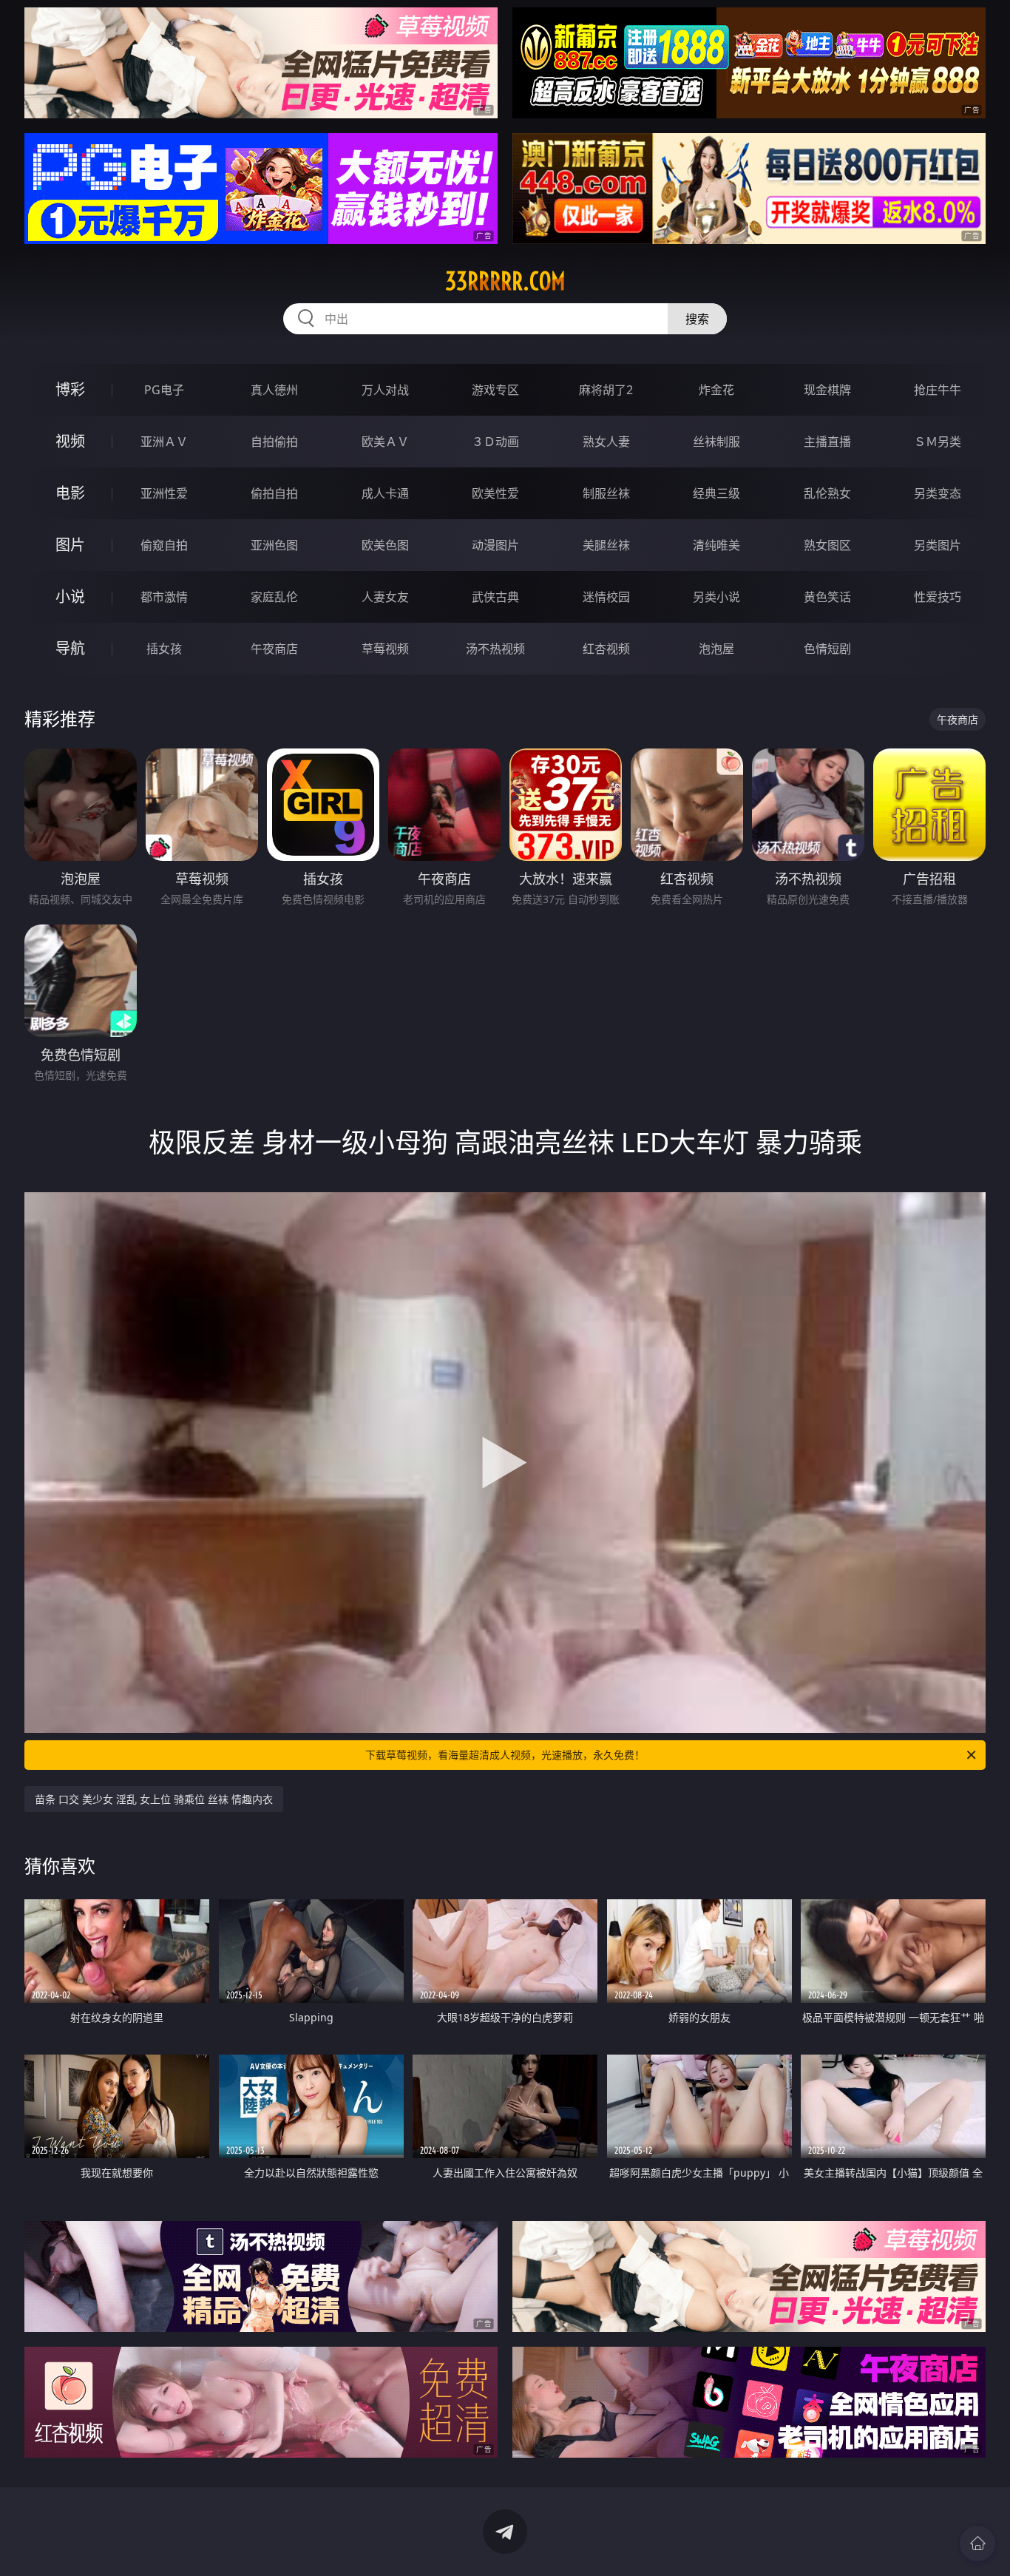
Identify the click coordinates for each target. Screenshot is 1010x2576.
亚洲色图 (274, 545)
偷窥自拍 (164, 545)
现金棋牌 (827, 390)
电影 (70, 493)
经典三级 (716, 493)
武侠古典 (495, 597)
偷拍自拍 (274, 493)
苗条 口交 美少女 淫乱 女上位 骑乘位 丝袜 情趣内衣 (154, 1799)
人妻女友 (385, 597)
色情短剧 (827, 649)
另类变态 (938, 493)
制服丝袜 (606, 493)
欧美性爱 (495, 493)
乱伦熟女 (827, 493)
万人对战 (385, 390)
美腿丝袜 (606, 545)
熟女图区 (827, 545)
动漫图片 (495, 545)
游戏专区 (495, 390)
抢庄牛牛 (938, 390)
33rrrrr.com (505, 281)
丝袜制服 (716, 442)
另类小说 (716, 597)
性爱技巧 (938, 597)
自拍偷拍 (274, 442)
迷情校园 (606, 597)
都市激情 (164, 597)
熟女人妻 (606, 442)
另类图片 (938, 545)
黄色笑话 (827, 597)
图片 (70, 545)
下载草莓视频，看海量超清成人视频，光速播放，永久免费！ (505, 1755)
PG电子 (164, 390)
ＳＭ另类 (938, 442)
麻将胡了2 (606, 390)
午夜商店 (274, 649)
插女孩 (164, 649)
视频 (70, 441)
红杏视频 (606, 649)
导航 (70, 648)
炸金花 (716, 390)
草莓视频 (385, 649)
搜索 (697, 319)
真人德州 (274, 390)
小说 (70, 596)
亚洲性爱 (164, 493)
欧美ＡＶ (385, 442)
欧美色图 (385, 545)
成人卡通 (385, 493)
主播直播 (827, 442)
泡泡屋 (716, 649)
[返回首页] (977, 2543)
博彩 (70, 389)
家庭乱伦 (274, 597)
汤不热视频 (495, 649)
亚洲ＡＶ (164, 442)
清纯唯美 (716, 545)
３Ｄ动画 (495, 442)
